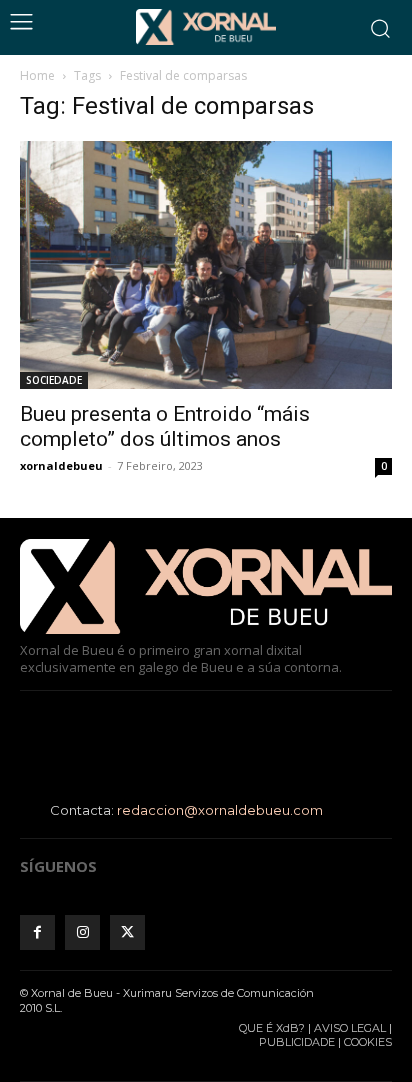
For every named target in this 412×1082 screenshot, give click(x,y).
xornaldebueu (61, 465)
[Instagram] (82, 932)
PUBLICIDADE (297, 1042)
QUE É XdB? (272, 1028)
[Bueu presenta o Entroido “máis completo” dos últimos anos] (206, 265)
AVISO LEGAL (350, 1028)
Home (37, 75)
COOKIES (368, 1042)
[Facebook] (37, 932)
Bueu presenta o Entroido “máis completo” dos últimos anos (165, 426)
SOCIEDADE (54, 380)
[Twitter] (127, 932)
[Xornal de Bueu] (206, 27)
